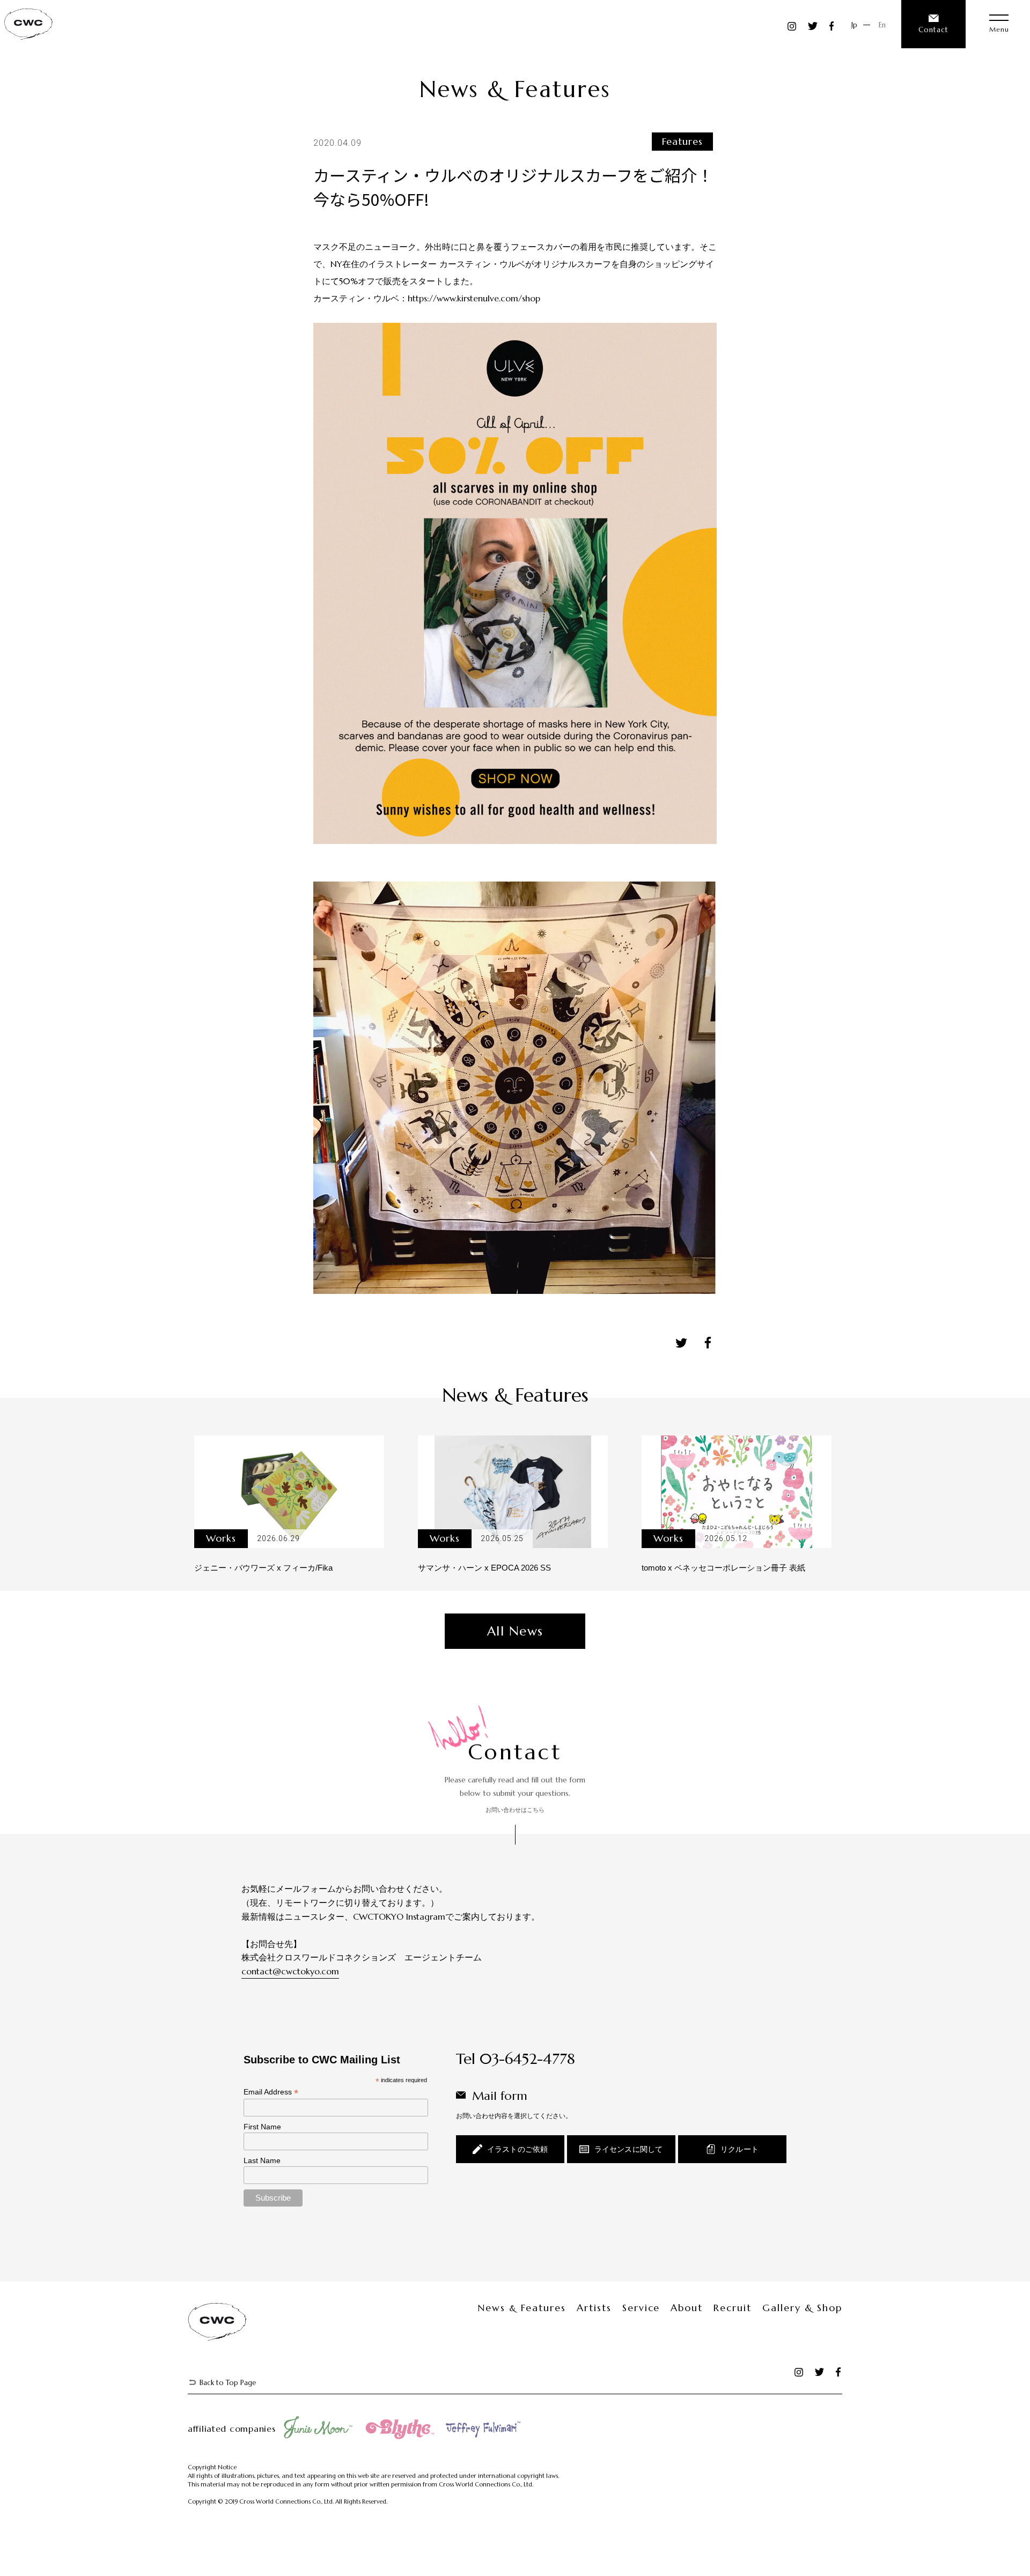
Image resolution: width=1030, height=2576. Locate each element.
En (882, 25)
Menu (999, 29)
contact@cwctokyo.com (290, 1971)
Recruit (733, 2308)
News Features (522, 2308)
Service (641, 2308)
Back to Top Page (228, 2383)
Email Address (271, 2092)
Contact (933, 30)
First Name (262, 2127)
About (687, 2308)
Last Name (262, 2160)
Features (682, 141)
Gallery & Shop (802, 2308)
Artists (594, 2308)
